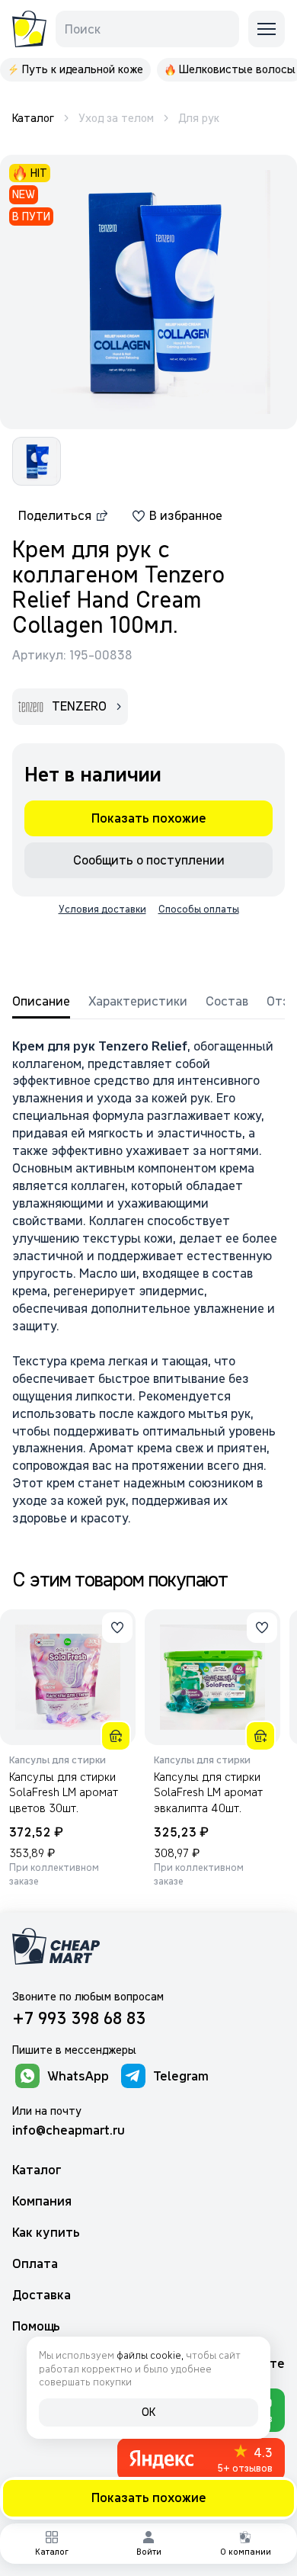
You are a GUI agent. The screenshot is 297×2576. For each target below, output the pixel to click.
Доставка (42, 2295)
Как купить (46, 2233)
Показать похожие (149, 2497)
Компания (42, 2201)
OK (148, 2412)
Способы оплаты (199, 909)
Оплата (35, 2264)
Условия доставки (102, 909)
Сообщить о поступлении (149, 860)
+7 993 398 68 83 (79, 2018)
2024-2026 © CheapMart (47, 2520)
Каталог (37, 2170)
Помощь (36, 2326)
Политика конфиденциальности (204, 2520)
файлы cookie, (150, 2355)
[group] (75, 70)
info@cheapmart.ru (69, 2130)
